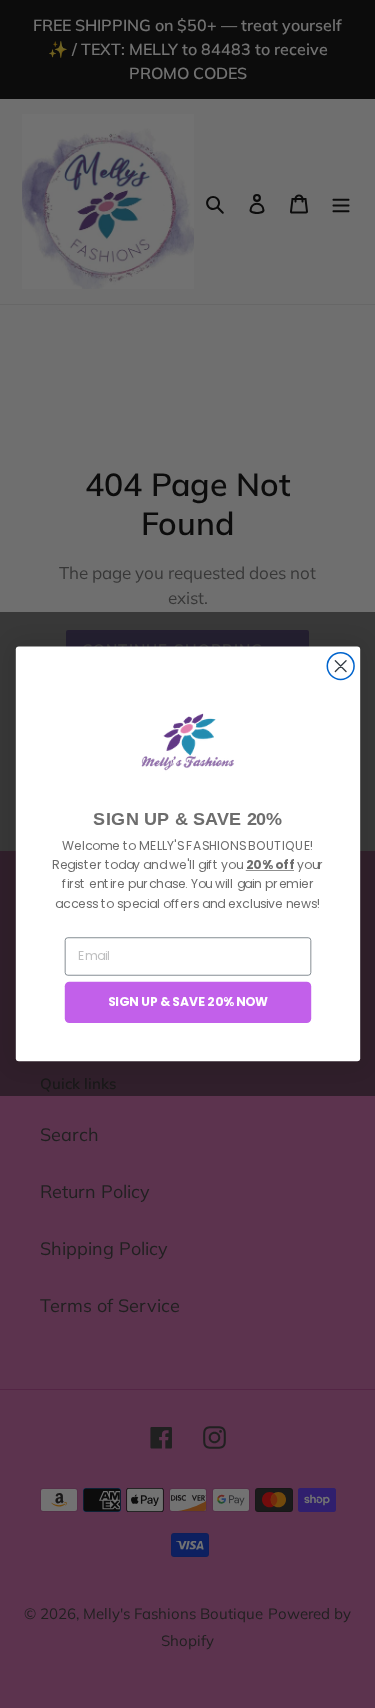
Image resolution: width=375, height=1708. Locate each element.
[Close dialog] (340, 666)
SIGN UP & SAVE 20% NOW (187, 1002)
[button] (187, 741)
